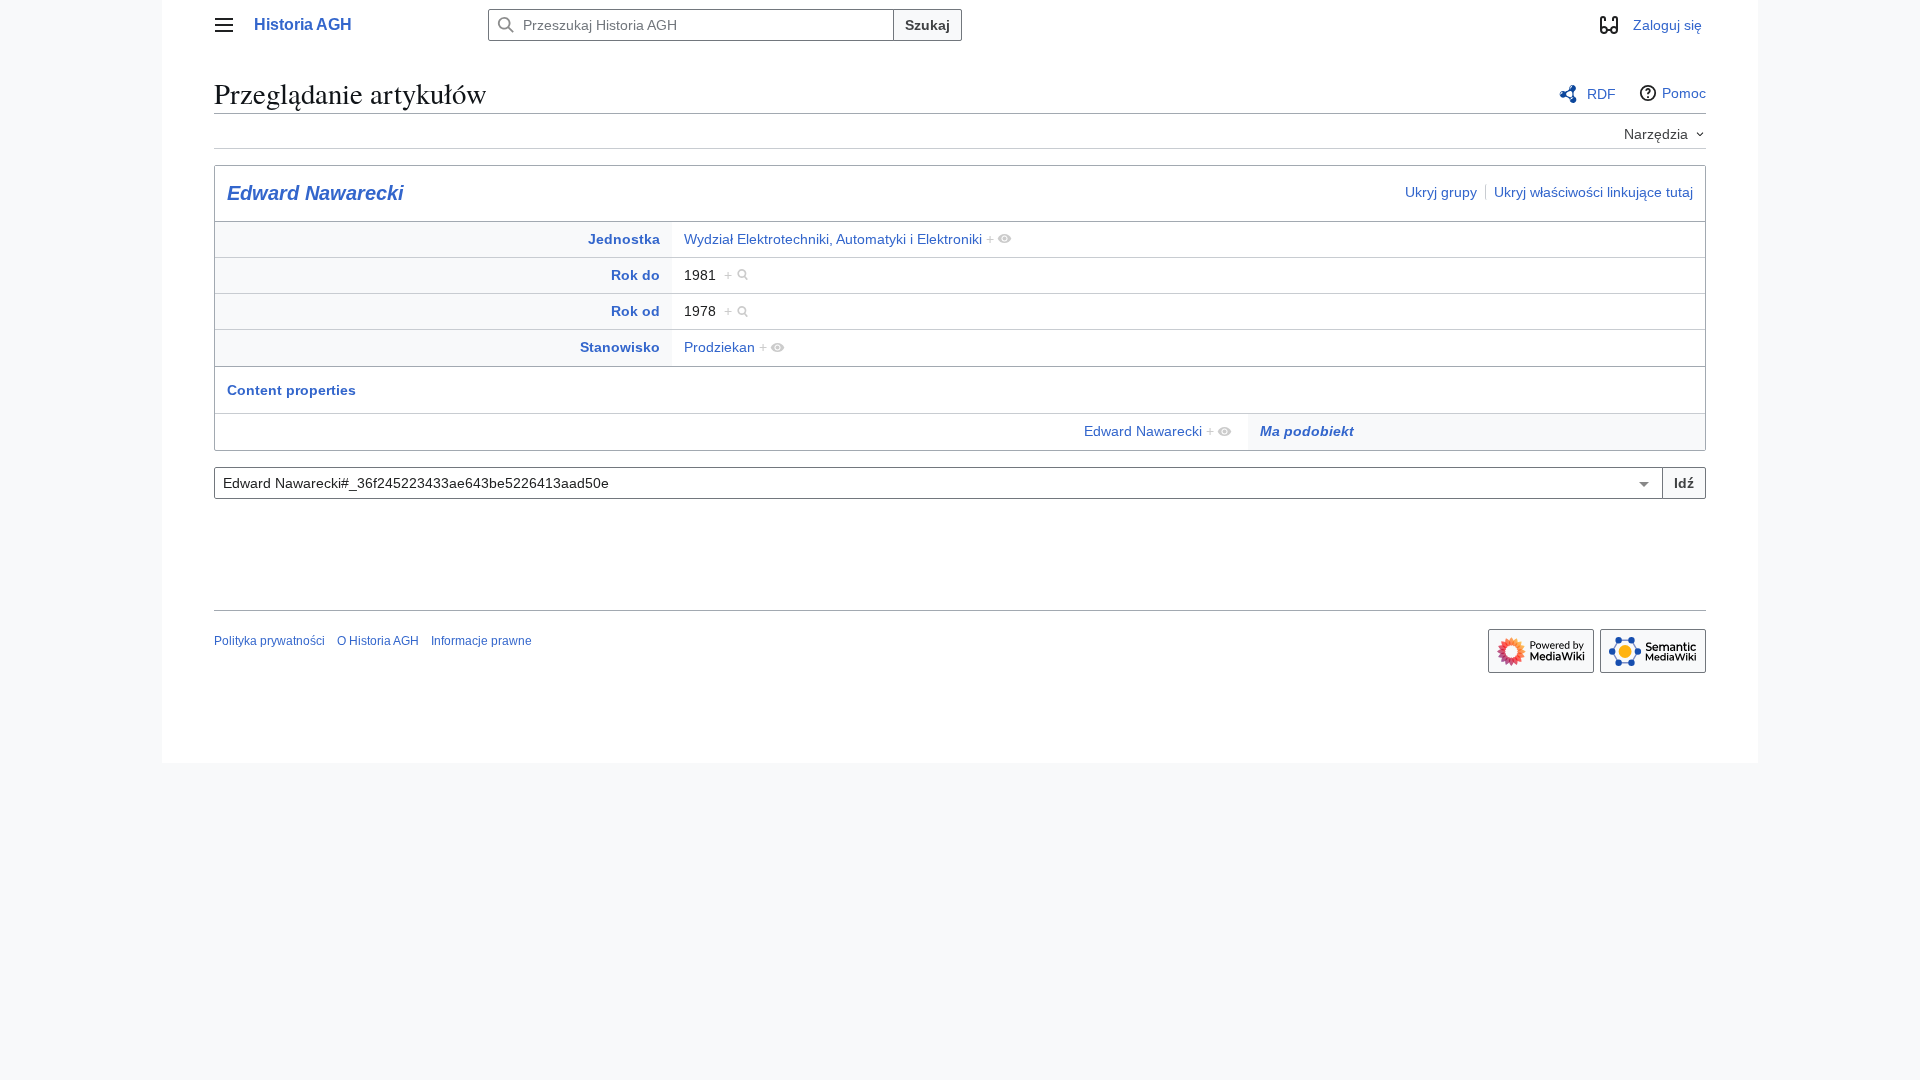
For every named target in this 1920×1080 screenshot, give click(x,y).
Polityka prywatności (269, 641)
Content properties (291, 390)
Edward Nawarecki (315, 193)
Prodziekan (719, 347)
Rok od (635, 311)
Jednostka (624, 239)
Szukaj (927, 25)
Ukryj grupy (1441, 192)
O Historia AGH (378, 641)
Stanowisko (620, 347)
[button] (224, 25)
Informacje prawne (481, 641)
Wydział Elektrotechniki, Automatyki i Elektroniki (833, 239)
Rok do (635, 275)
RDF (1601, 94)
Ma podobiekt (1307, 431)
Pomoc (1684, 93)
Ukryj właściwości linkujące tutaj (1593, 192)
